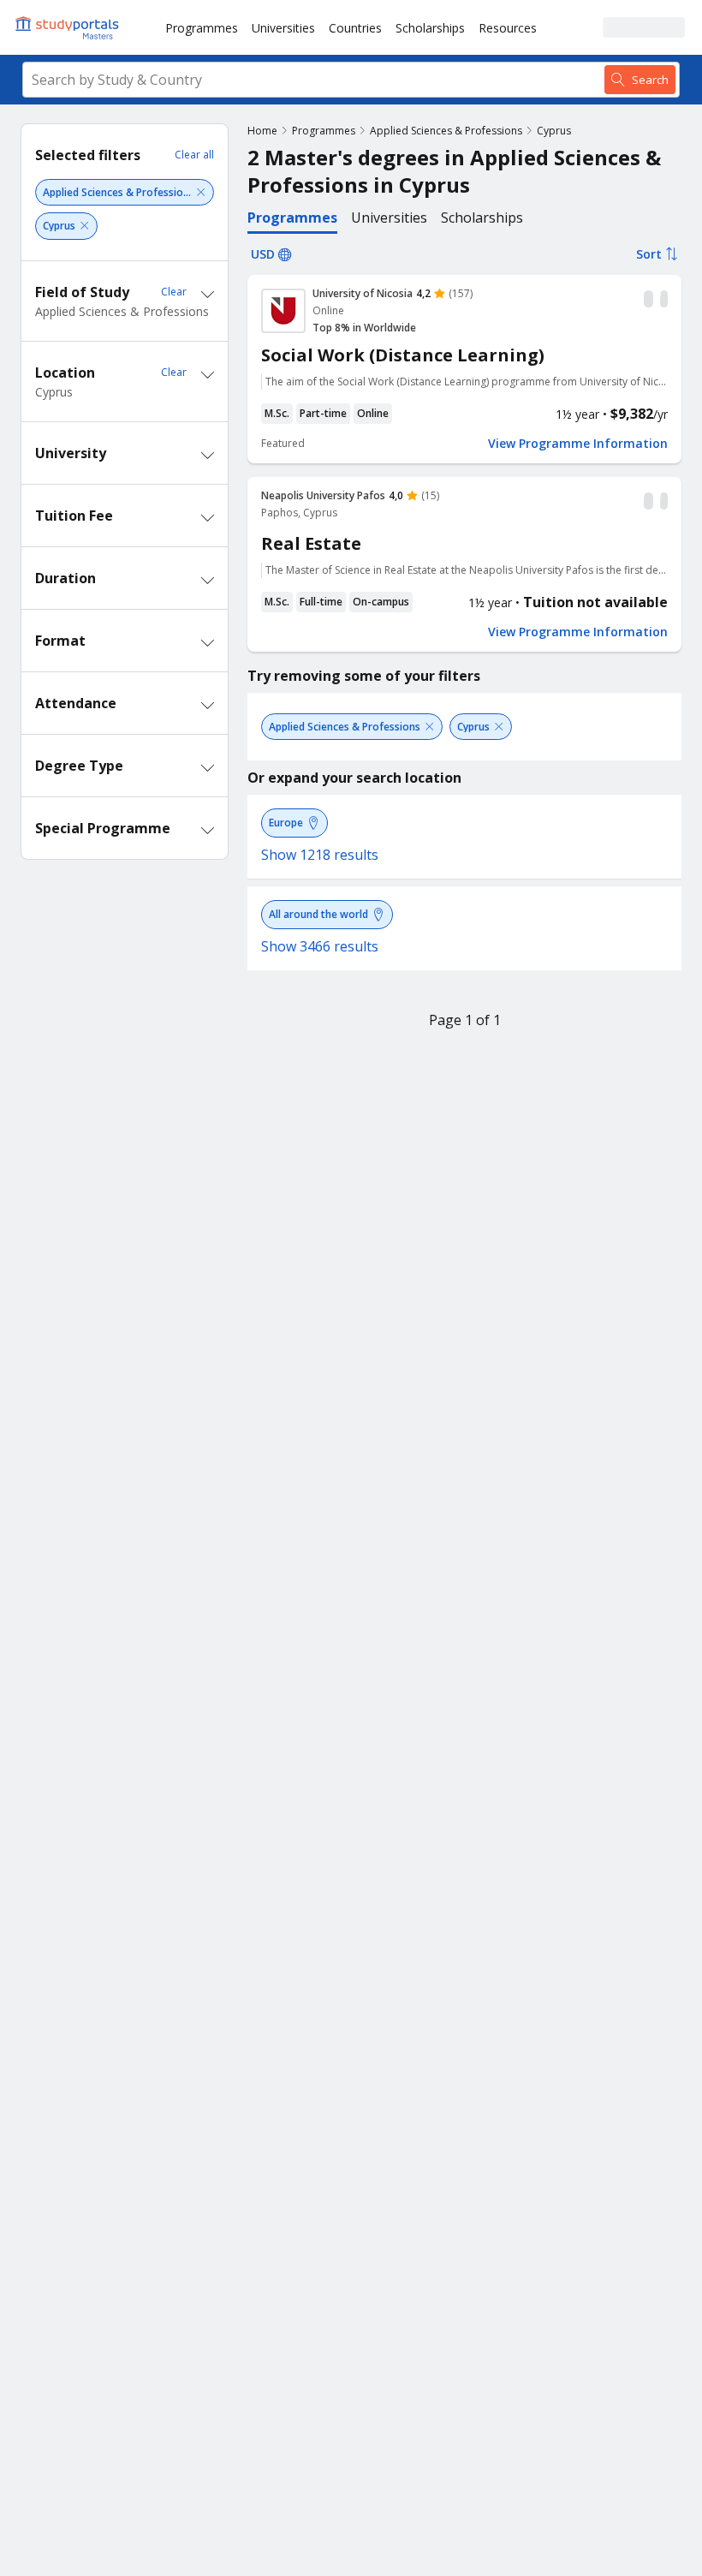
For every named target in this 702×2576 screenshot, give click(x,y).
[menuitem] (202, 27)
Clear (174, 292)
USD (263, 254)
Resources (508, 28)
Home (262, 131)
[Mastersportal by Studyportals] (68, 27)
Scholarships (430, 28)
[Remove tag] (201, 192)
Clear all (194, 155)
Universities (283, 28)
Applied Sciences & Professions (446, 131)
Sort (649, 254)
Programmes (202, 28)
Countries (355, 28)
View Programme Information (578, 444)
